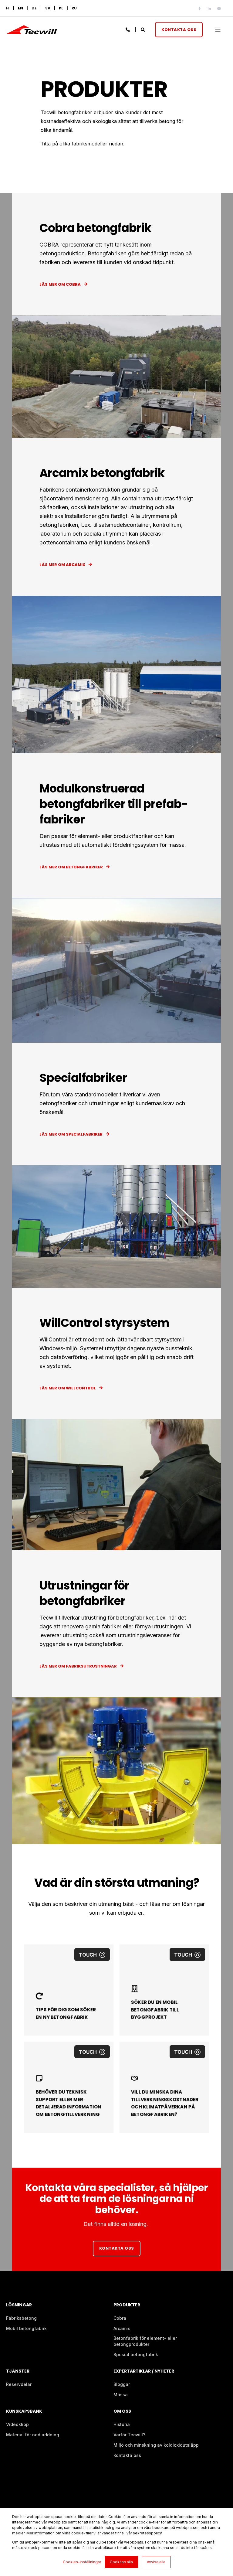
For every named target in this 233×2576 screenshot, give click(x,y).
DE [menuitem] (34, 8)
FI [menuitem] (8, 8)
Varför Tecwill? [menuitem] (129, 2435)
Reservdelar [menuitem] (19, 2384)
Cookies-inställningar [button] (82, 2562)
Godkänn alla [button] (121, 2562)
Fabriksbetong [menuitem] (21, 2318)
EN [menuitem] (20, 8)
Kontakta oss (179, 29)
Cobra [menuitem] (120, 2318)
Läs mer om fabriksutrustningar (78, 1666)
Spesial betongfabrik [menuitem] (136, 2355)
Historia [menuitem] (122, 2424)
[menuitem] (48, 8)
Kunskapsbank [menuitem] (24, 2412)
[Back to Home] (32, 31)
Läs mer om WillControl (68, 1388)
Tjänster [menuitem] (18, 2372)
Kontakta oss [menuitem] (127, 2455)
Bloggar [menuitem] (122, 2384)
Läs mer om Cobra (60, 284)
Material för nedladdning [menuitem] (33, 2435)
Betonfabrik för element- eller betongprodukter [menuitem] (145, 2341)
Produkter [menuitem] (127, 2305)
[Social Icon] (201, 9)
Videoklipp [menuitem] (17, 2424)
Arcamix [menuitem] (122, 2328)
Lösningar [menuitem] (19, 2305)
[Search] (143, 29)
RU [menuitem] (74, 8)
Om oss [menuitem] (122, 2412)
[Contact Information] (128, 29)
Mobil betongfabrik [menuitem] (26, 2328)
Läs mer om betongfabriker (71, 867)
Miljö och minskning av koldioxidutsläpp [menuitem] (156, 2445)
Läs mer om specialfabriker (71, 1134)
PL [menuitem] (61, 8)
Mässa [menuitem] (121, 2395)
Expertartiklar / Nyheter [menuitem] (144, 2372)
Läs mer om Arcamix (62, 565)
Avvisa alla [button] (156, 2562)
